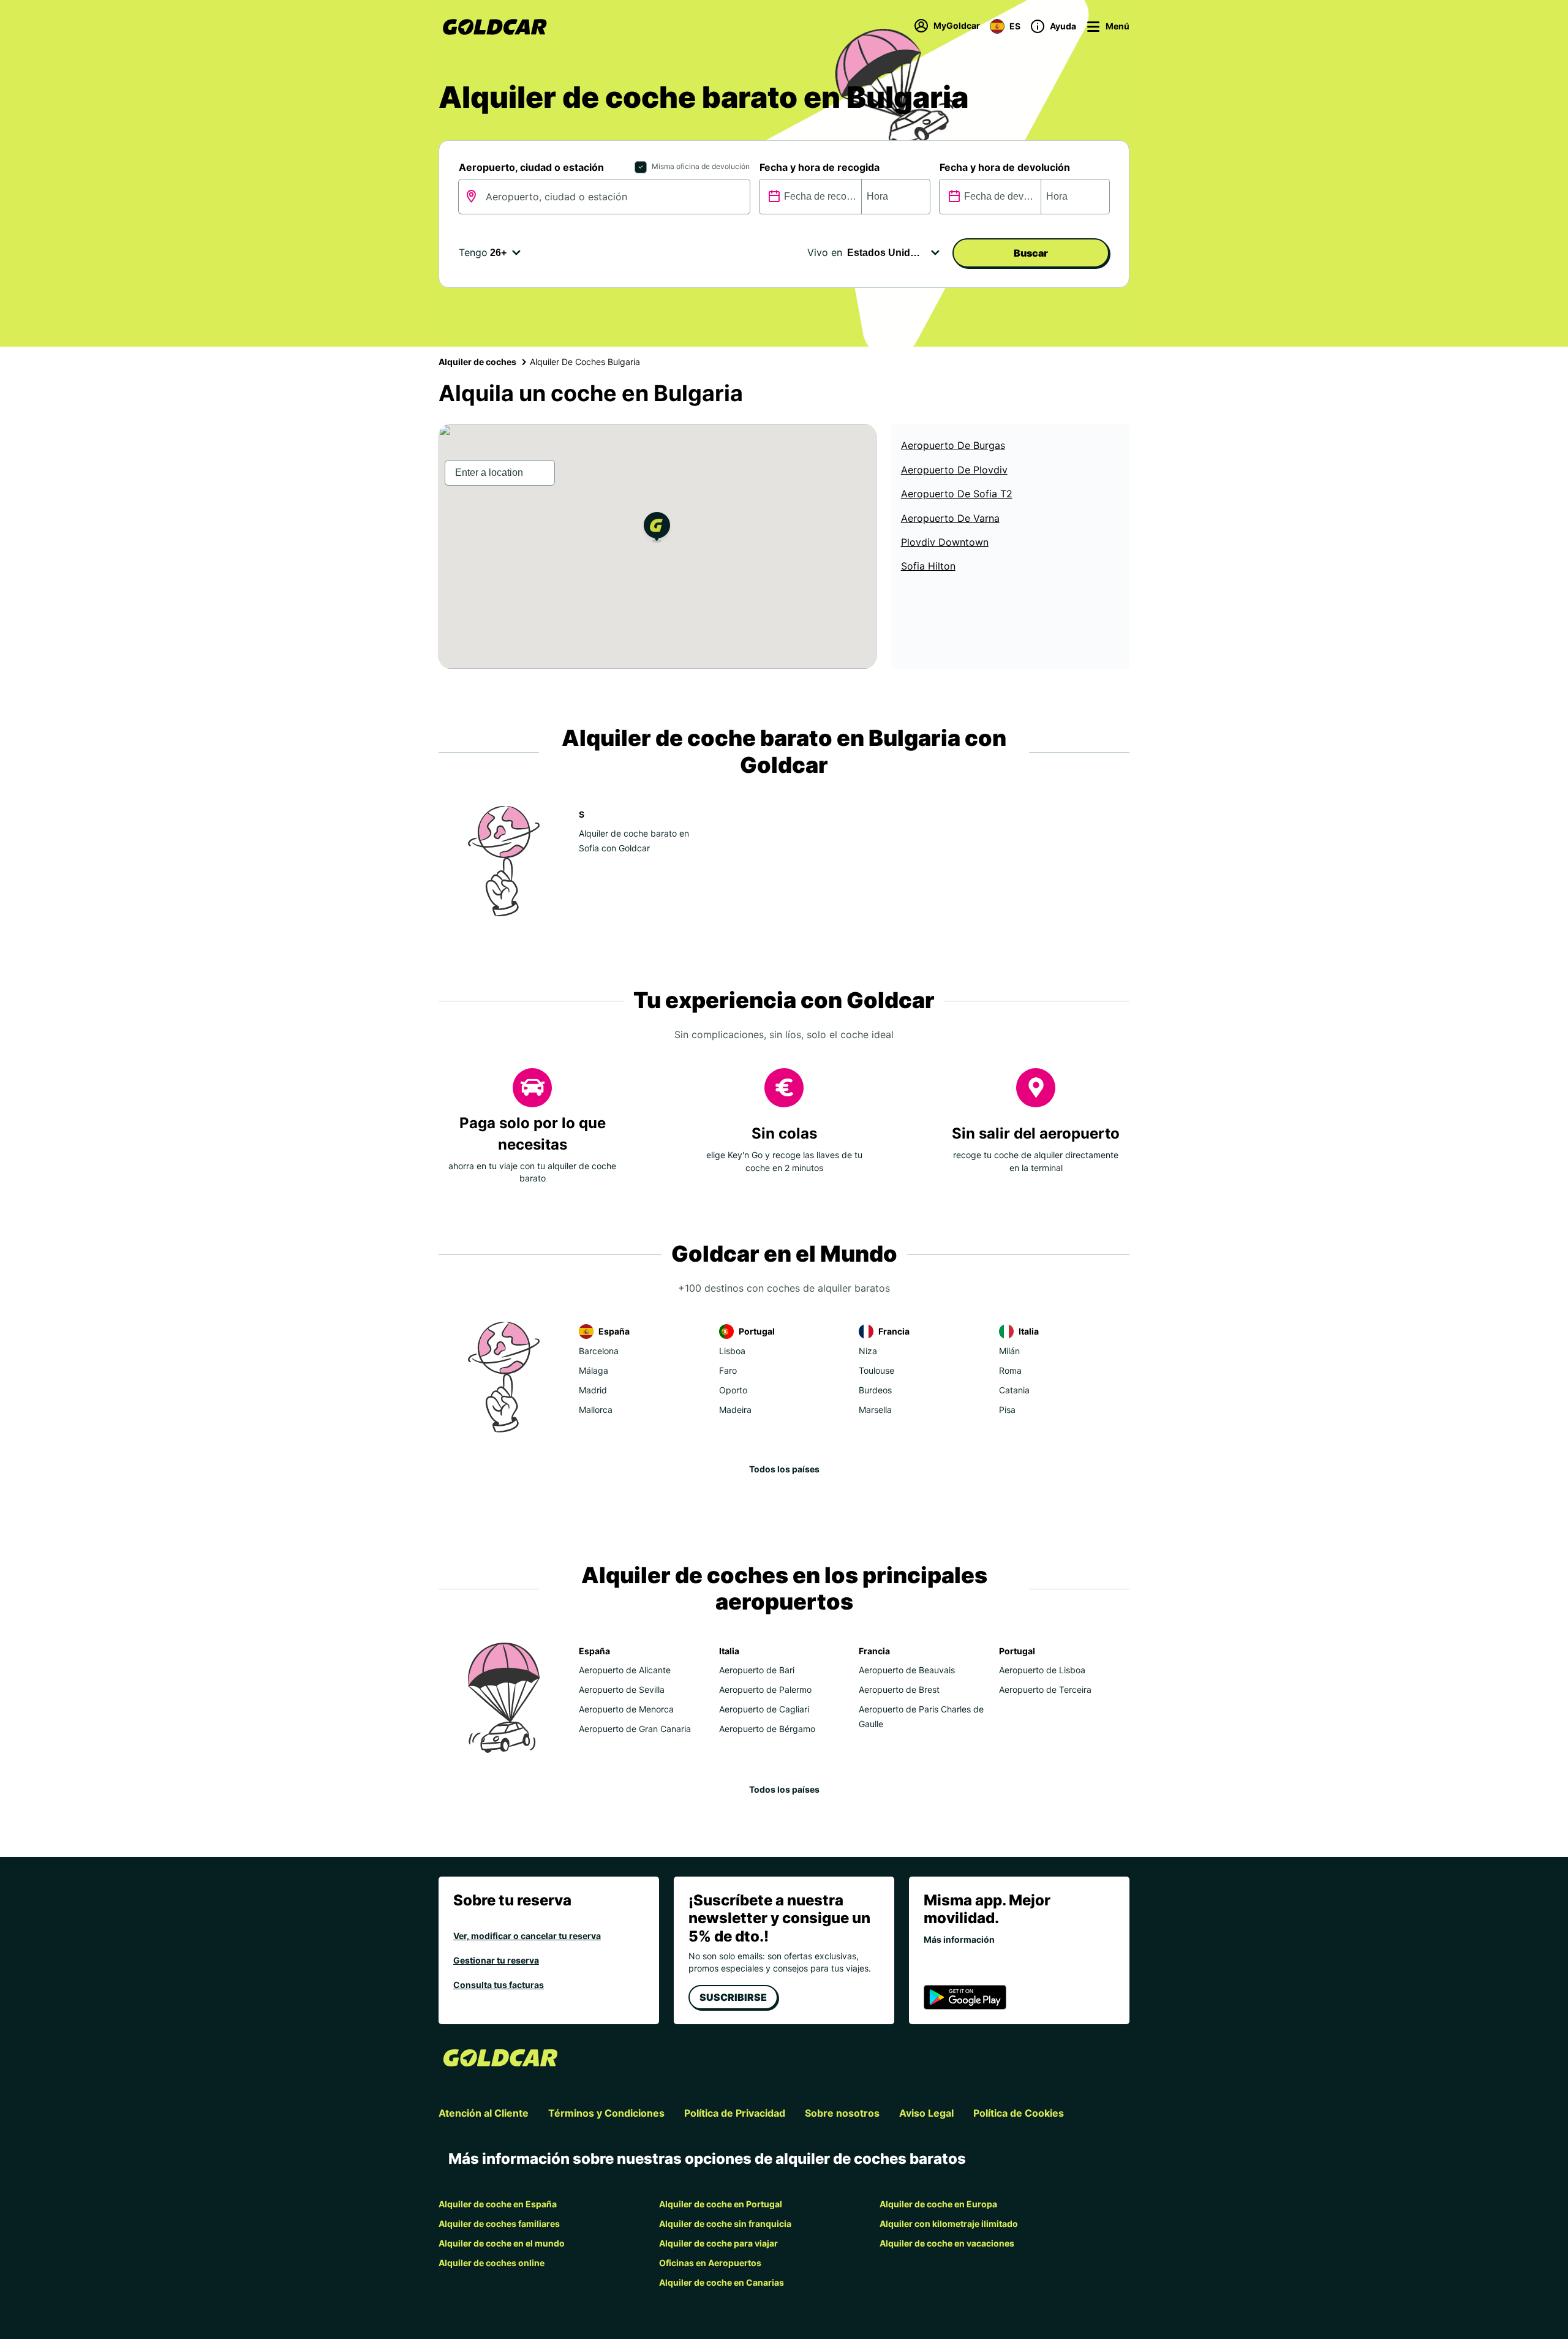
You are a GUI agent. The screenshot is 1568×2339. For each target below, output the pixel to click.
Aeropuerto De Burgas (953, 445)
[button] (657, 529)
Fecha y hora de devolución (1005, 167)
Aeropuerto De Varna (950, 518)
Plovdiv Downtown (945, 542)
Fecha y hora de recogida (820, 167)
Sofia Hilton (928, 566)
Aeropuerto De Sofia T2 (957, 494)
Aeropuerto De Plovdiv (954, 470)
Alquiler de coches (477, 362)
